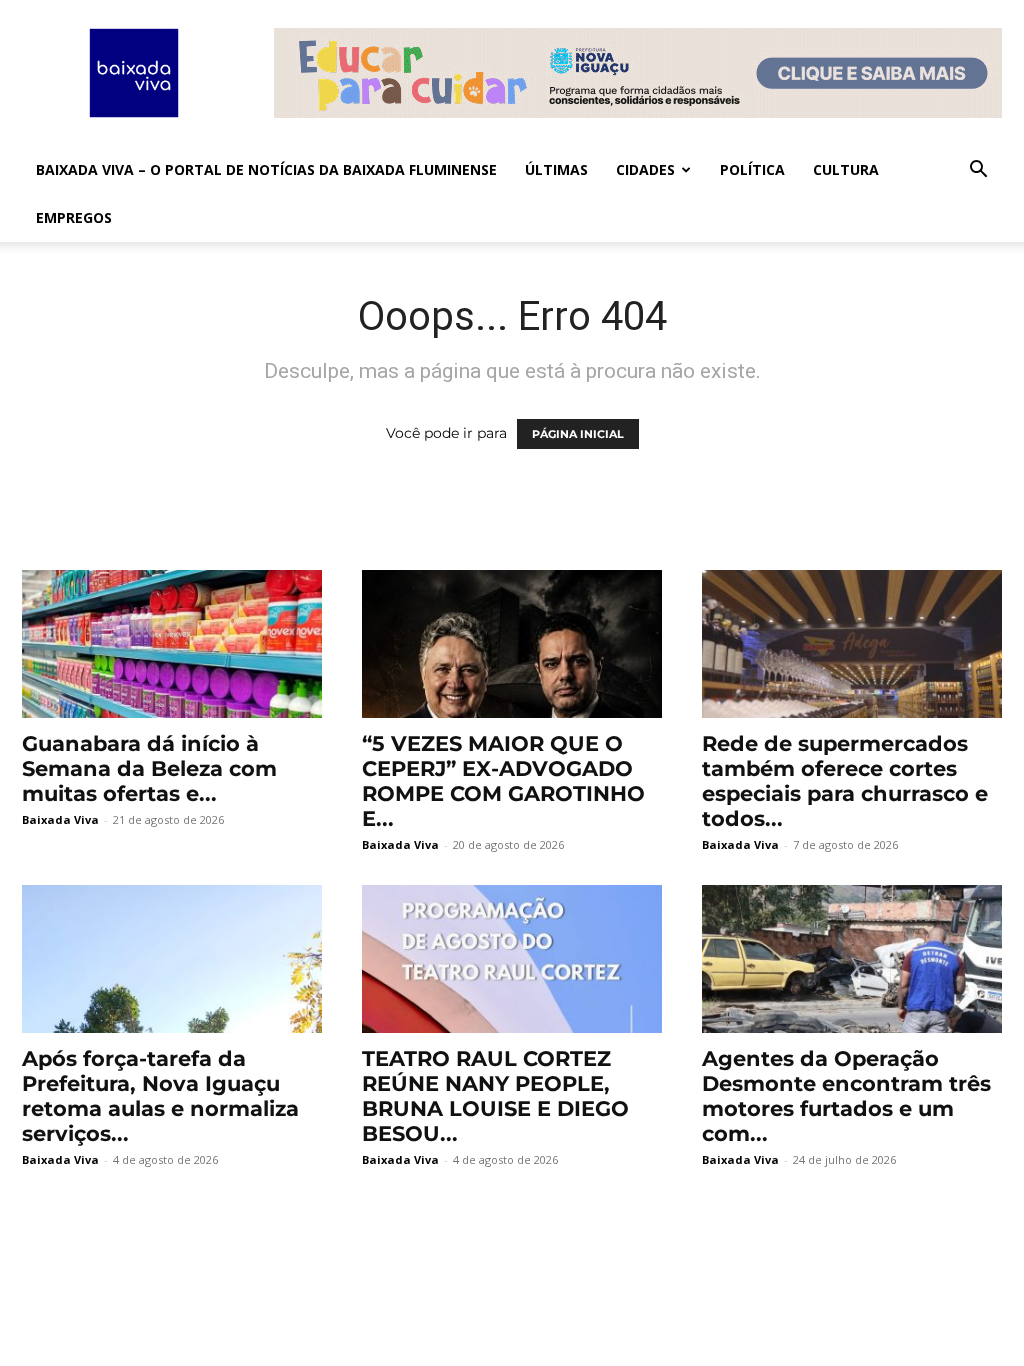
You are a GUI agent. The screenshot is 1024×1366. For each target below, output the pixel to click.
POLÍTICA (752, 169)
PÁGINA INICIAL (578, 434)
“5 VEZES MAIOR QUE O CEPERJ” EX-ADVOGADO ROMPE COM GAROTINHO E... (503, 781)
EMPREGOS (74, 217)
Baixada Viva (60, 819)
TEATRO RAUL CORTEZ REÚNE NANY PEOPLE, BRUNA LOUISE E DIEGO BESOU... (495, 1096)
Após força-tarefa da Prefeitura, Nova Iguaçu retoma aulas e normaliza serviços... (160, 1096)
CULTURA (846, 169)
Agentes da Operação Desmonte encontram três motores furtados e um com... (846, 1096)
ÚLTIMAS (556, 169)
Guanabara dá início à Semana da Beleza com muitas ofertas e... (149, 768)
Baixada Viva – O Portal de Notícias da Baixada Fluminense (266, 169)
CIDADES (645, 169)
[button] (978, 171)
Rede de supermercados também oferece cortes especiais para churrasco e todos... (845, 781)
